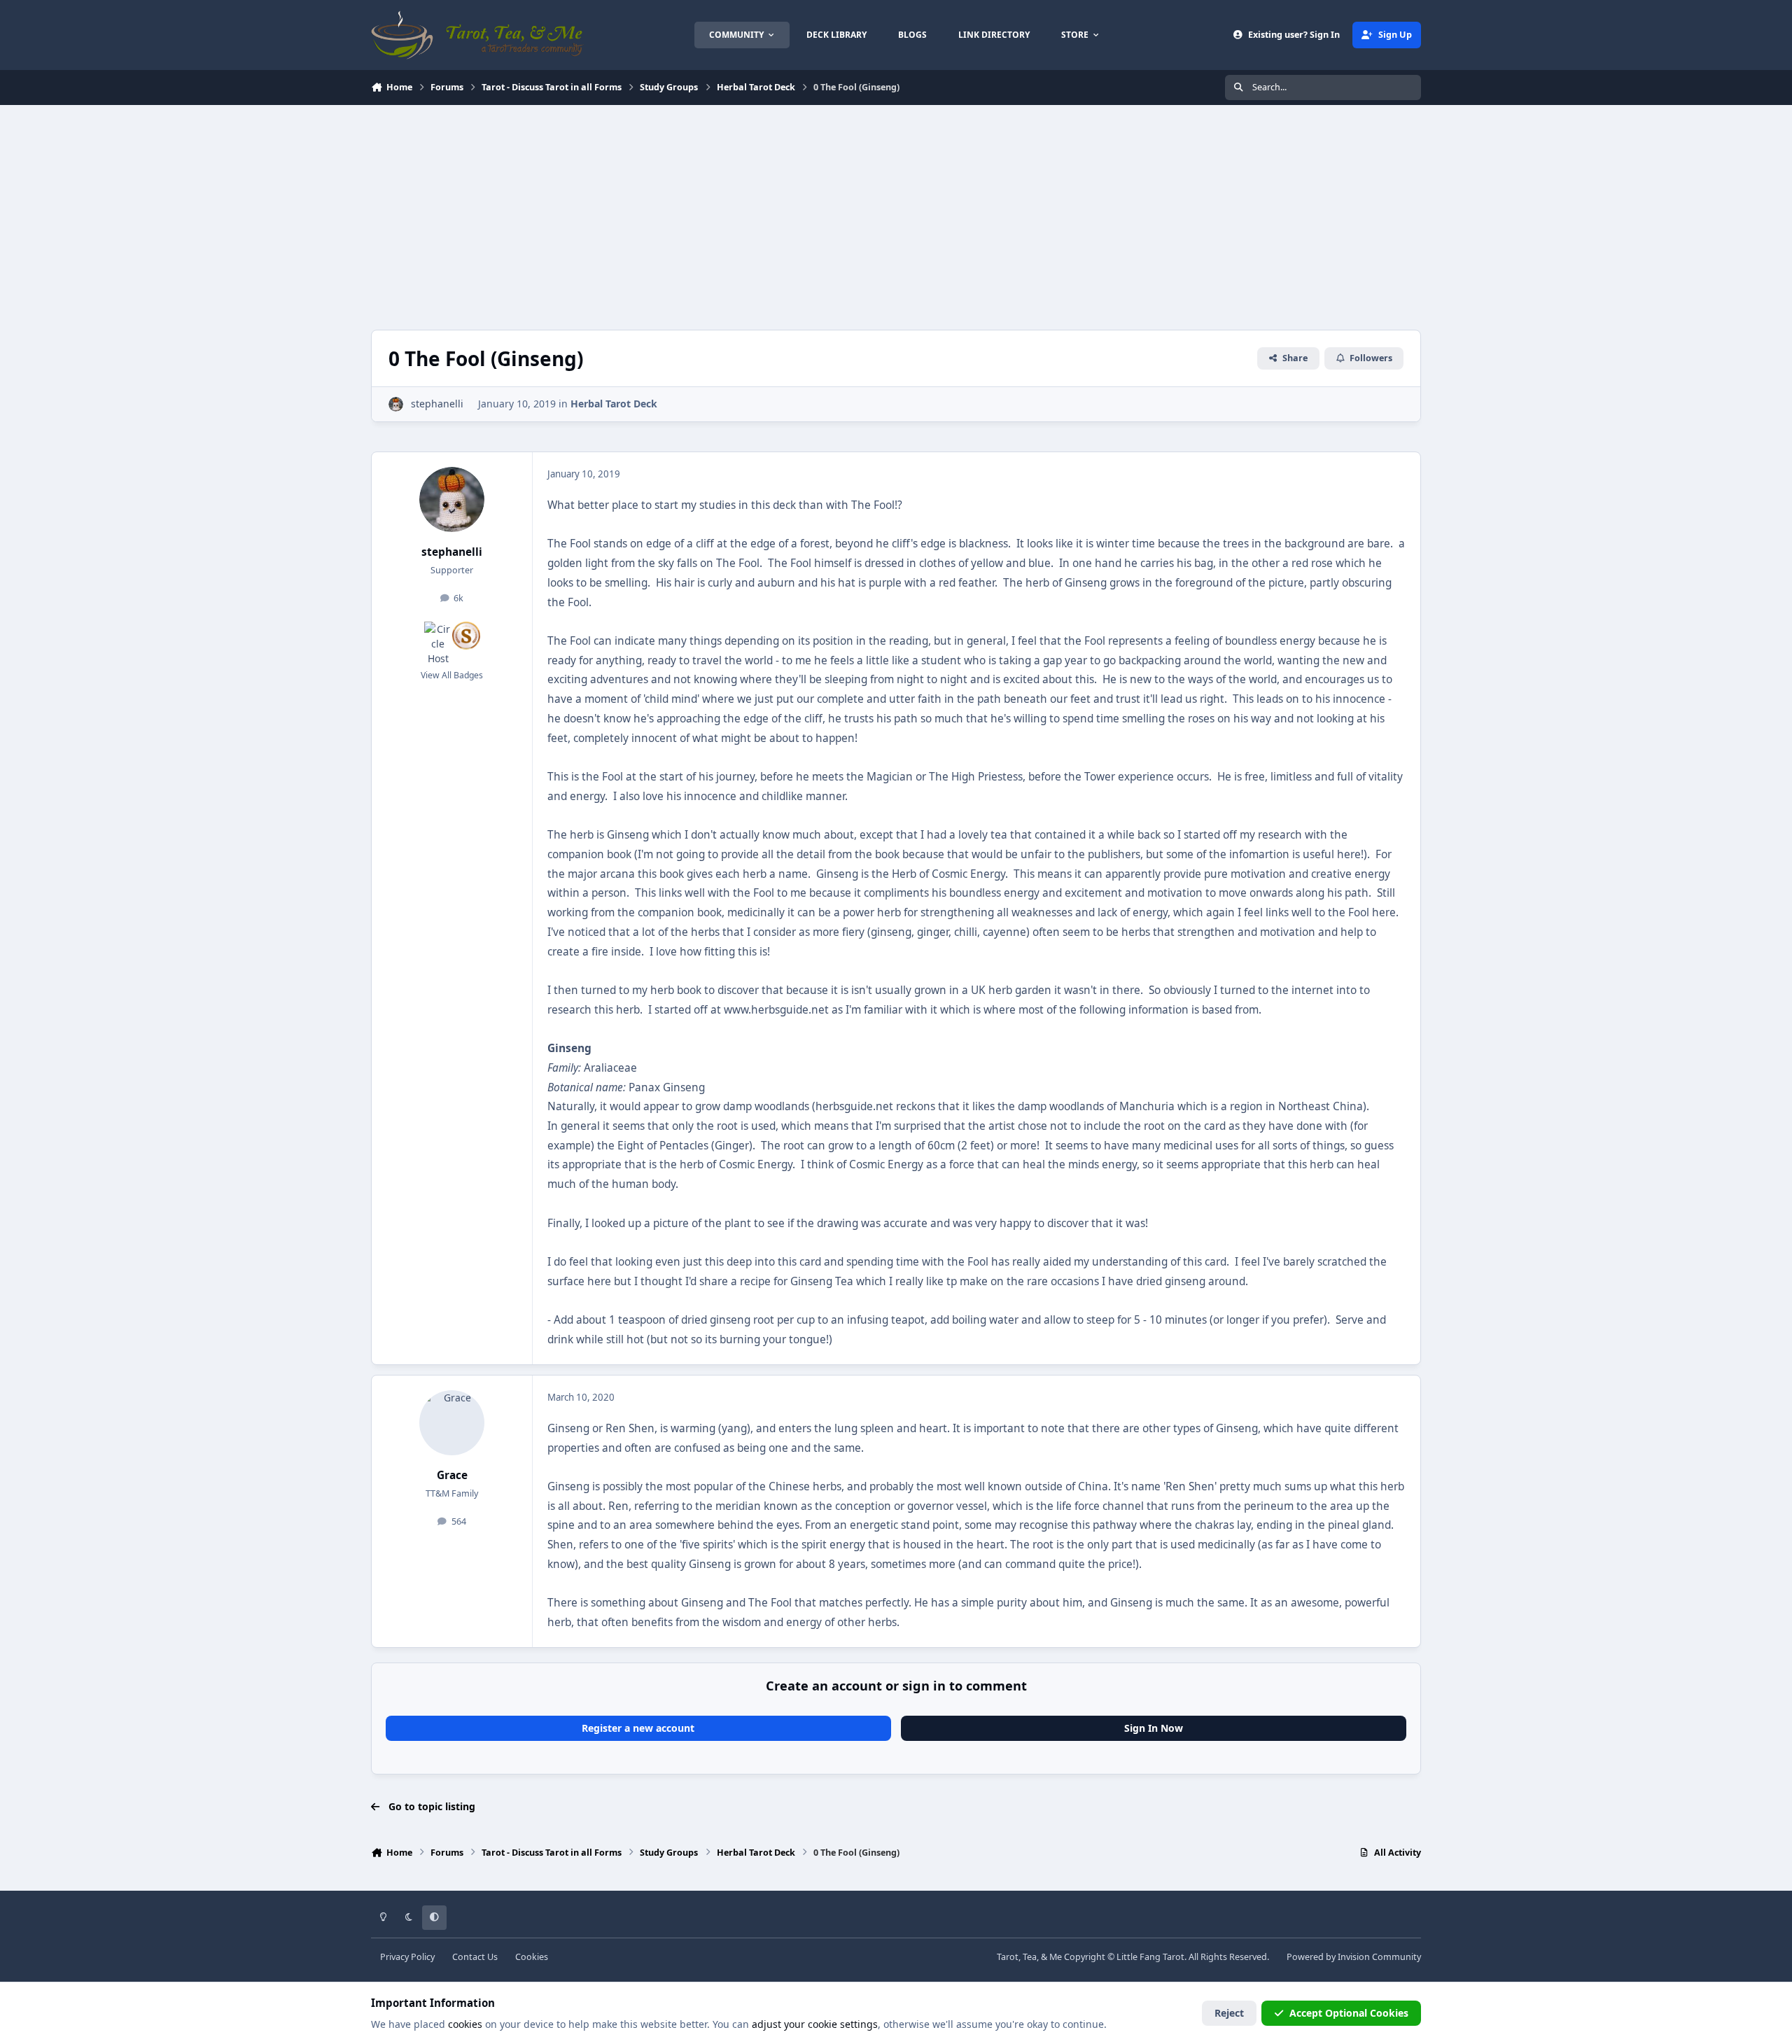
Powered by (1354, 1957)
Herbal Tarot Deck (614, 404)
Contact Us (475, 1957)
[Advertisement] (896, 210)
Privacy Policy (407, 1957)
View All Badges (452, 675)
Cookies (532, 1957)
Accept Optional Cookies (1349, 2013)
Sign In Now (1154, 1728)
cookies (465, 2024)
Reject (1229, 2013)
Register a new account (638, 1728)
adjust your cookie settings (815, 2024)
